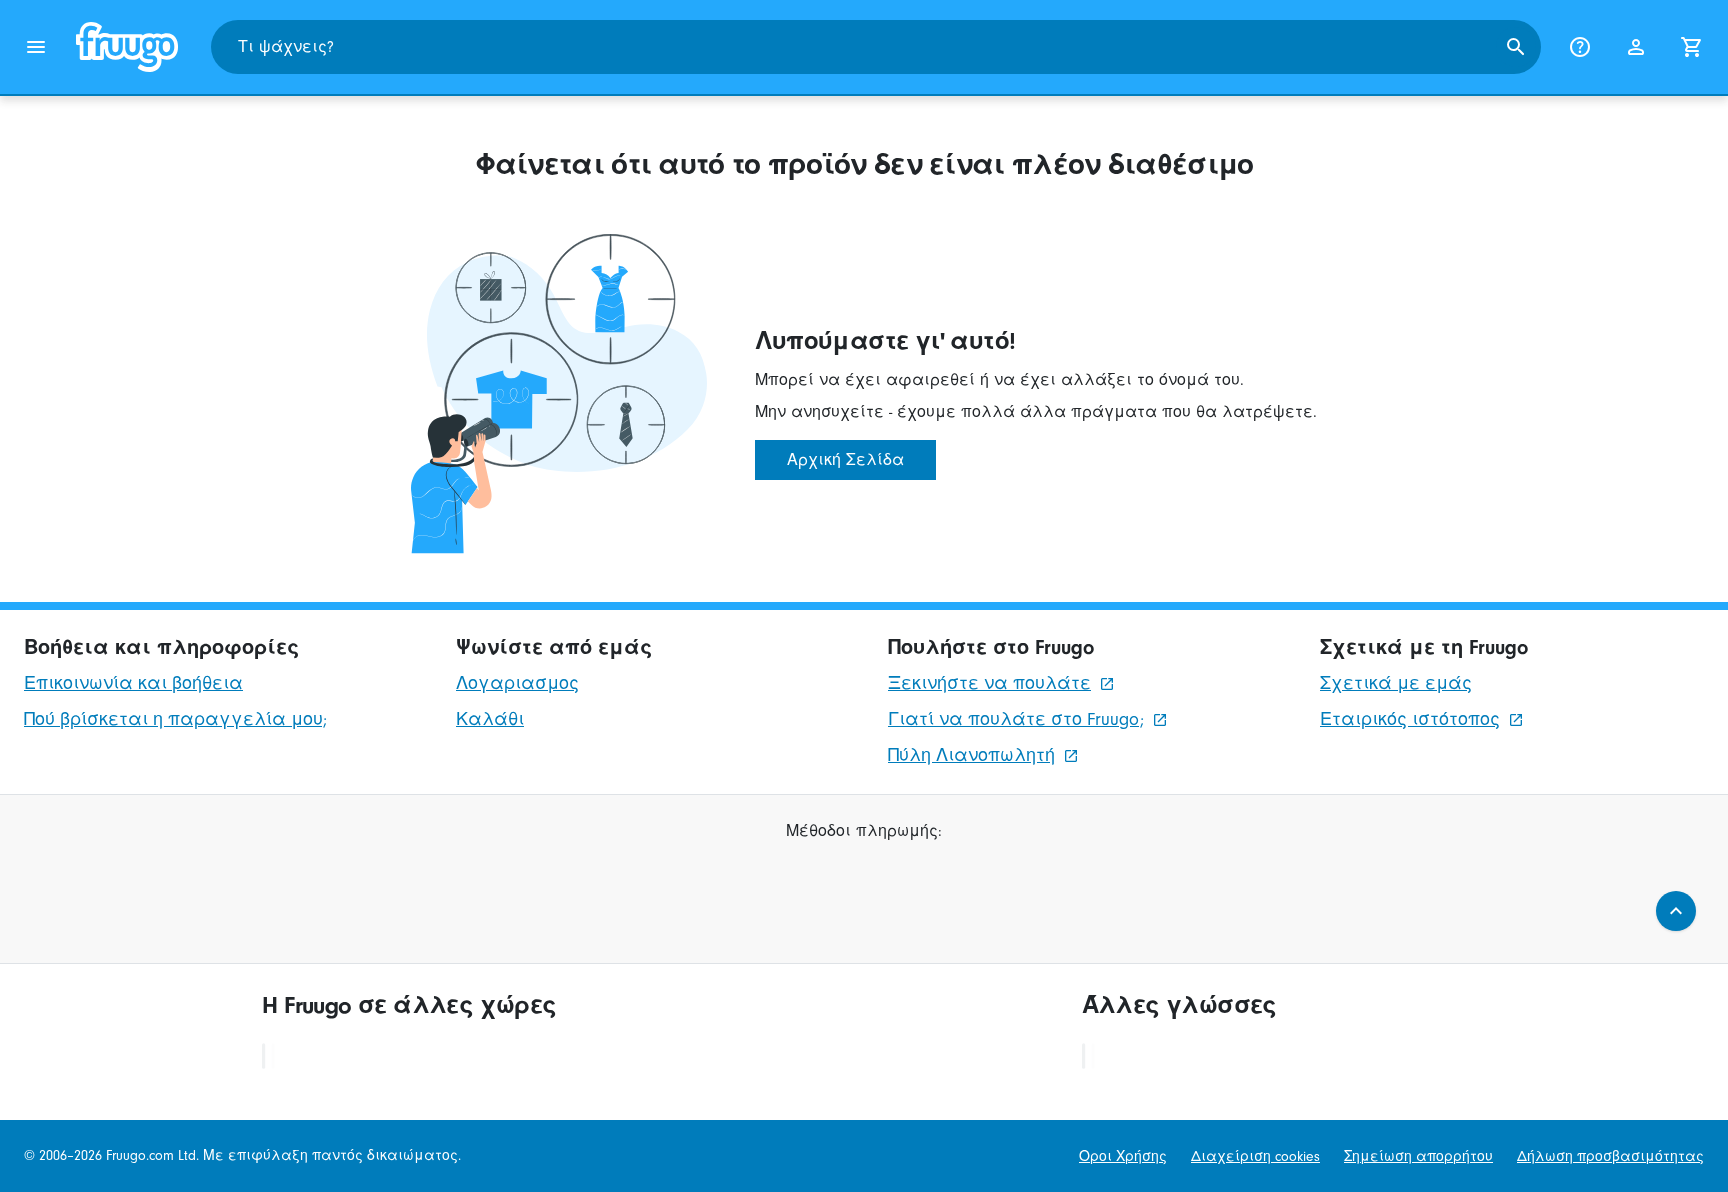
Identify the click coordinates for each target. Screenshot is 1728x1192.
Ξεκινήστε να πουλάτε (989, 683)
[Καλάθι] (1692, 47)
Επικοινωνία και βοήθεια (133, 683)
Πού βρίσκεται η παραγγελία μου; (175, 719)
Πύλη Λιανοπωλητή (971, 755)
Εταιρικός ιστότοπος (1410, 719)
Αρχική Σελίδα (845, 460)
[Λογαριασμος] (1636, 47)
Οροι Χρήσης (1123, 1156)
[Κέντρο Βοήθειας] (1580, 47)
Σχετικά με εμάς (1396, 683)
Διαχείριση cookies (1255, 1156)
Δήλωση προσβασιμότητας (1610, 1156)
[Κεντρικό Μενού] (36, 47)
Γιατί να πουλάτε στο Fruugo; (1016, 719)
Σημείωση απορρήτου (1418, 1156)
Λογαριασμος (517, 683)
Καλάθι (490, 719)
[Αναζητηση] (1516, 47)
